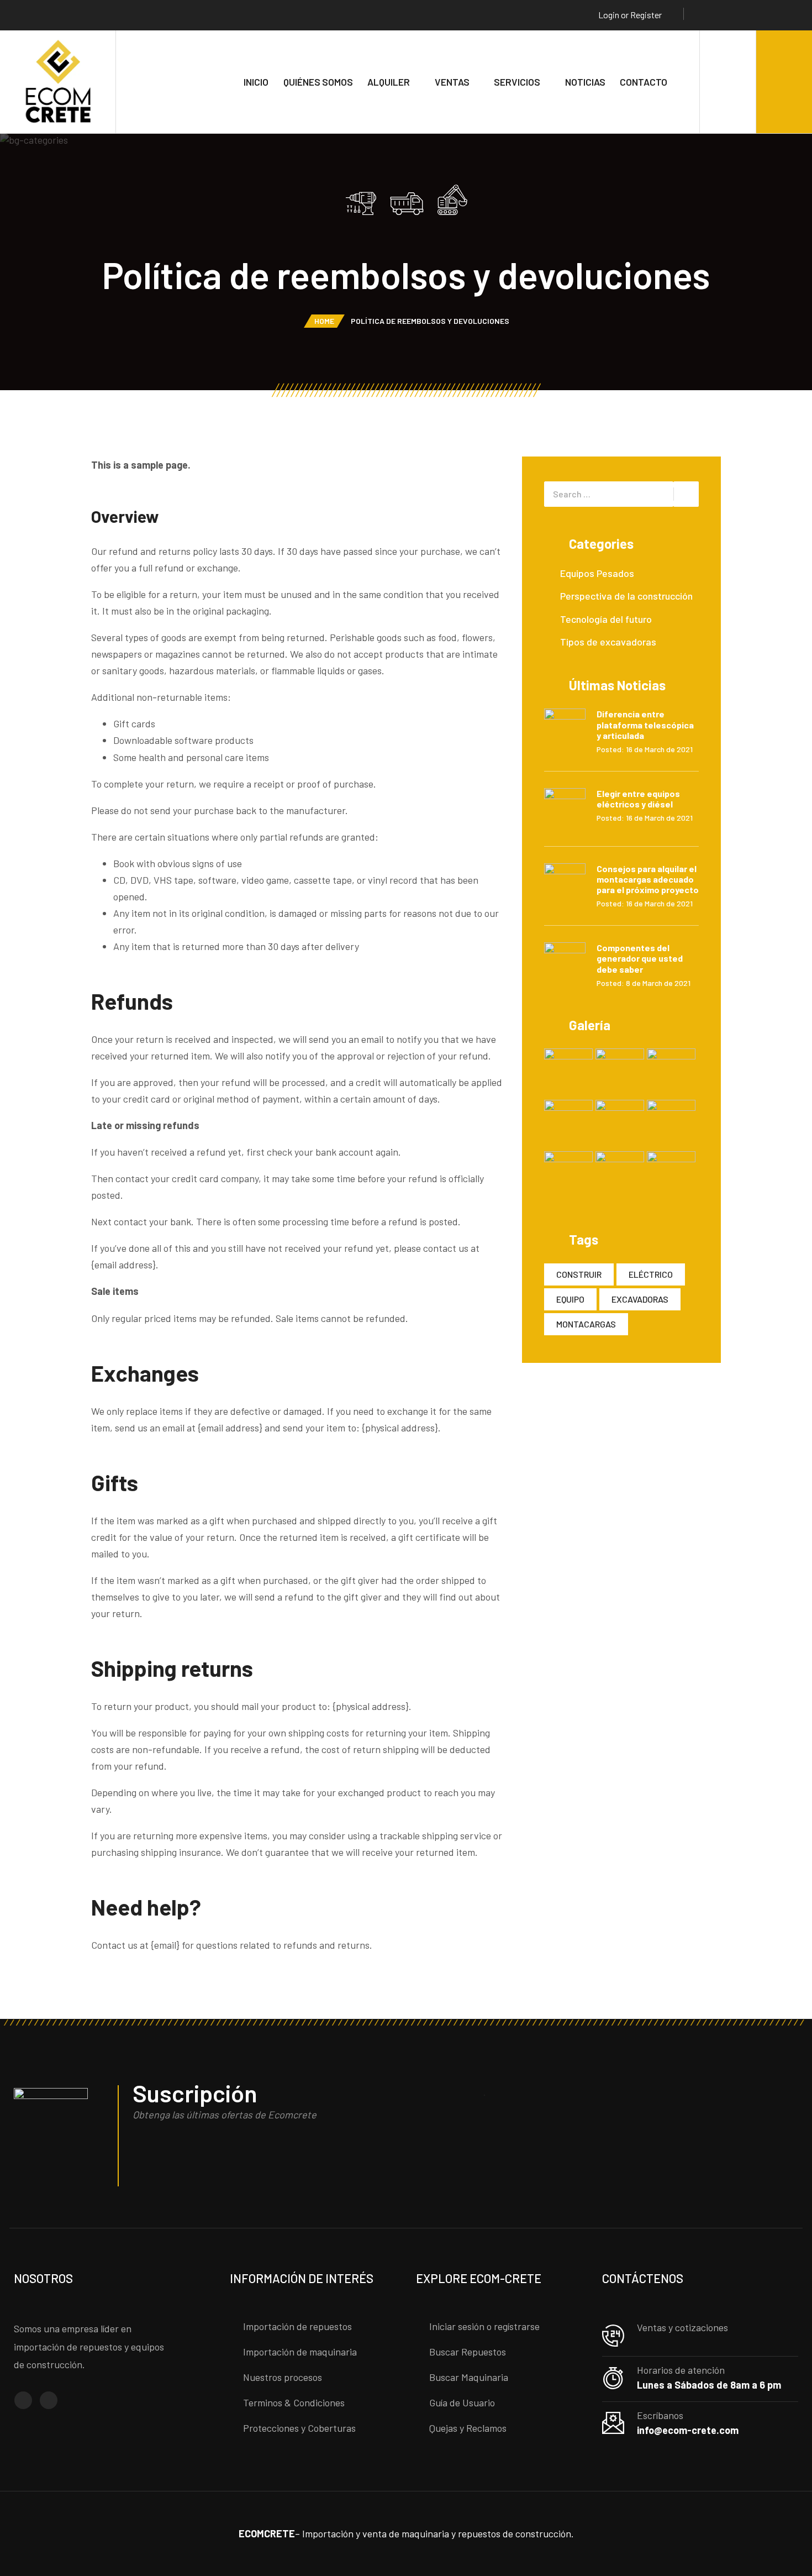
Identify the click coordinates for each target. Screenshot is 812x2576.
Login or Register (630, 15)
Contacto (644, 82)
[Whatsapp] (742, 15)
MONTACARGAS (586, 1324)
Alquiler (389, 82)
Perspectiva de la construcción (626, 596)
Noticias (585, 82)
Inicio (256, 82)
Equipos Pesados (597, 573)
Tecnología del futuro (606, 619)
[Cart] (784, 82)
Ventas (452, 82)
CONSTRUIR (579, 1274)
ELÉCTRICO (651, 1274)
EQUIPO (570, 1299)
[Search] (728, 82)
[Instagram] (721, 15)
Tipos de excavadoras (608, 642)
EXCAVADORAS (640, 1299)
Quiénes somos (318, 82)
